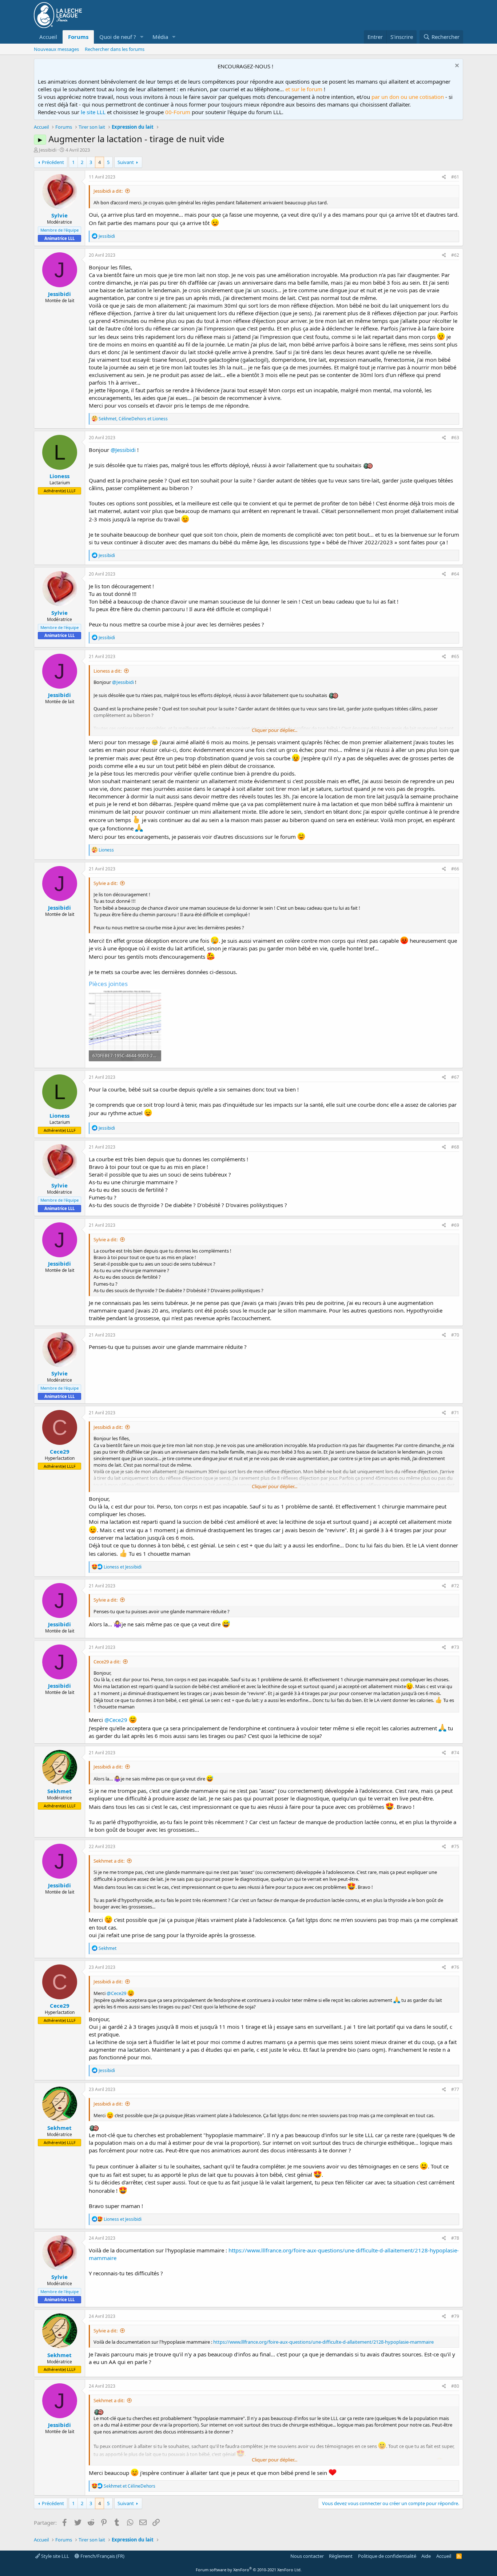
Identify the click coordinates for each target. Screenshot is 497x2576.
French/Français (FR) (102, 2556)
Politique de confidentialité (387, 2556)
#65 (455, 656)
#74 (455, 1753)
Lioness (59, 476)
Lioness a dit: (108, 671)
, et (133, 419)
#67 (455, 1077)
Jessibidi (48, 150)
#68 (455, 1147)
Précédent (53, 162)
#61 (455, 177)
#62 (455, 255)
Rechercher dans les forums (115, 49)
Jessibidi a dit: (108, 191)
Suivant (126, 162)
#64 (455, 574)
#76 (455, 1967)
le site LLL (93, 112)
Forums (78, 37)
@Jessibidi (123, 450)
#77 (455, 2089)
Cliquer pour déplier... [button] (275, 730)
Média (160, 37)
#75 (455, 1846)
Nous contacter (307, 2556)
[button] (142, 37)
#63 (455, 438)
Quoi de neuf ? (118, 37)
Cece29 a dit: (107, 1662)
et (123, 1567)
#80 (455, 2386)
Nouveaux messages (56, 49)
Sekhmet (59, 1791)
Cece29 (60, 1451)
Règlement (341, 2556)
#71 (455, 1413)
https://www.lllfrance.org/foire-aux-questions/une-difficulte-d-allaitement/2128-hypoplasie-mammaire (323, 2342)
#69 (455, 1225)
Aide (426, 2556)
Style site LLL (55, 2556)
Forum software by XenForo (249, 2570)
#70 (455, 1335)
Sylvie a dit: (106, 883)
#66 (455, 869)
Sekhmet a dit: (109, 1861)
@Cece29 (116, 1720)
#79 (455, 2316)
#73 (455, 1647)
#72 (455, 1586)
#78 (455, 2238)
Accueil (48, 37)
